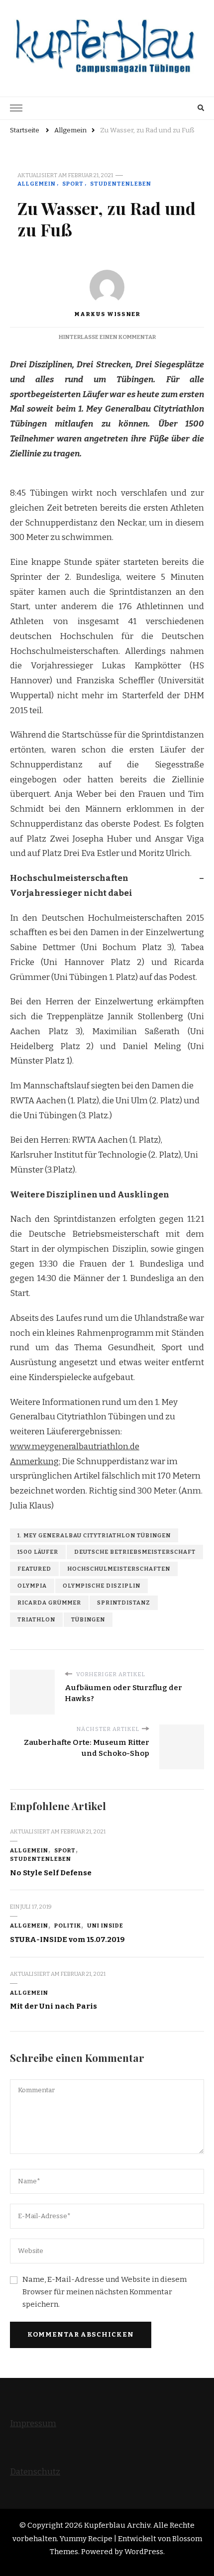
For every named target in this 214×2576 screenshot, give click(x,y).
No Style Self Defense (51, 1873)
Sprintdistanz (124, 1603)
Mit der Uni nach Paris (53, 2006)
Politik (68, 1926)
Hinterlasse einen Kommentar (107, 337)
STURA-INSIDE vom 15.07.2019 (67, 1939)
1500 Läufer (38, 1552)
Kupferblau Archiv (117, 2525)
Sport (73, 184)
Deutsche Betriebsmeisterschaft (135, 1552)
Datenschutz (35, 2472)
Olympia (32, 1586)
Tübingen (88, 1619)
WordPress (144, 2552)
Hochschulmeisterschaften (119, 1569)
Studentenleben (121, 184)
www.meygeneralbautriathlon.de (75, 1447)
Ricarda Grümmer (49, 1603)
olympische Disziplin (102, 1586)
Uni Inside (105, 1926)
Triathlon (36, 1619)
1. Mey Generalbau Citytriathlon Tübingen (94, 1535)
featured (34, 1569)
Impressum (33, 2423)
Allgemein (37, 184)
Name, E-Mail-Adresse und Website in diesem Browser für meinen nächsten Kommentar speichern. (105, 2292)
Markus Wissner (107, 314)
